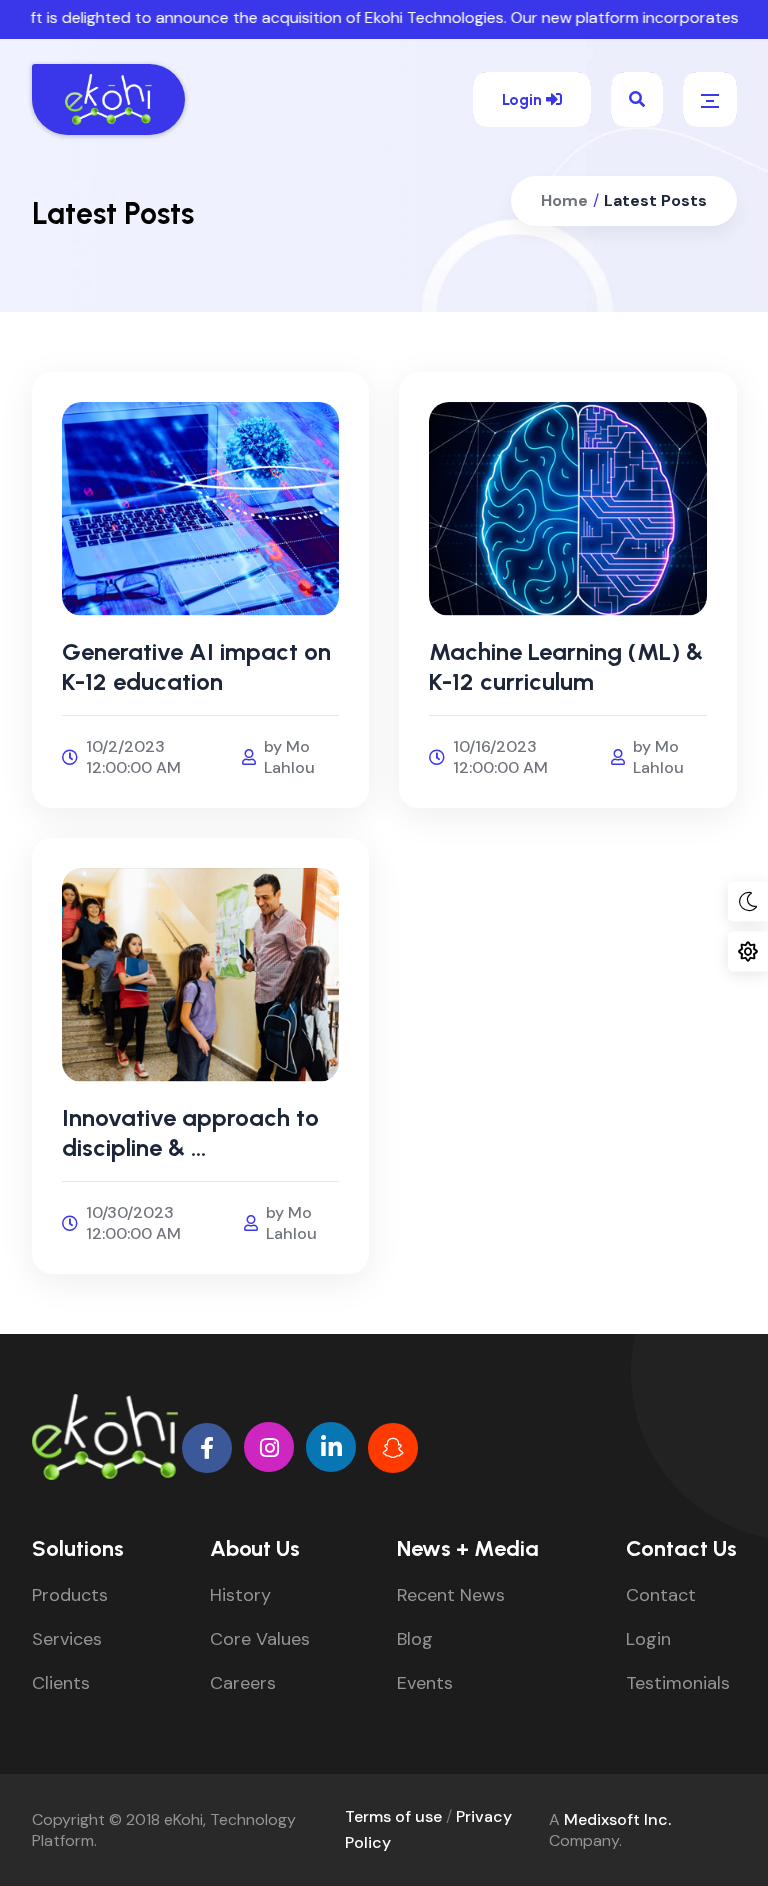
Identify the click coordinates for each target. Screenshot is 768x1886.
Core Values (260, 1639)
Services (67, 1639)
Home (564, 200)
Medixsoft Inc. (617, 1819)
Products (70, 1595)
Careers (243, 1683)
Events (425, 1683)
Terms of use (393, 1816)
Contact (661, 1595)
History (240, 1595)
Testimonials (678, 1683)
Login (524, 99)
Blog (415, 1639)
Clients (61, 1683)
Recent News (451, 1595)
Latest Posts (655, 200)
